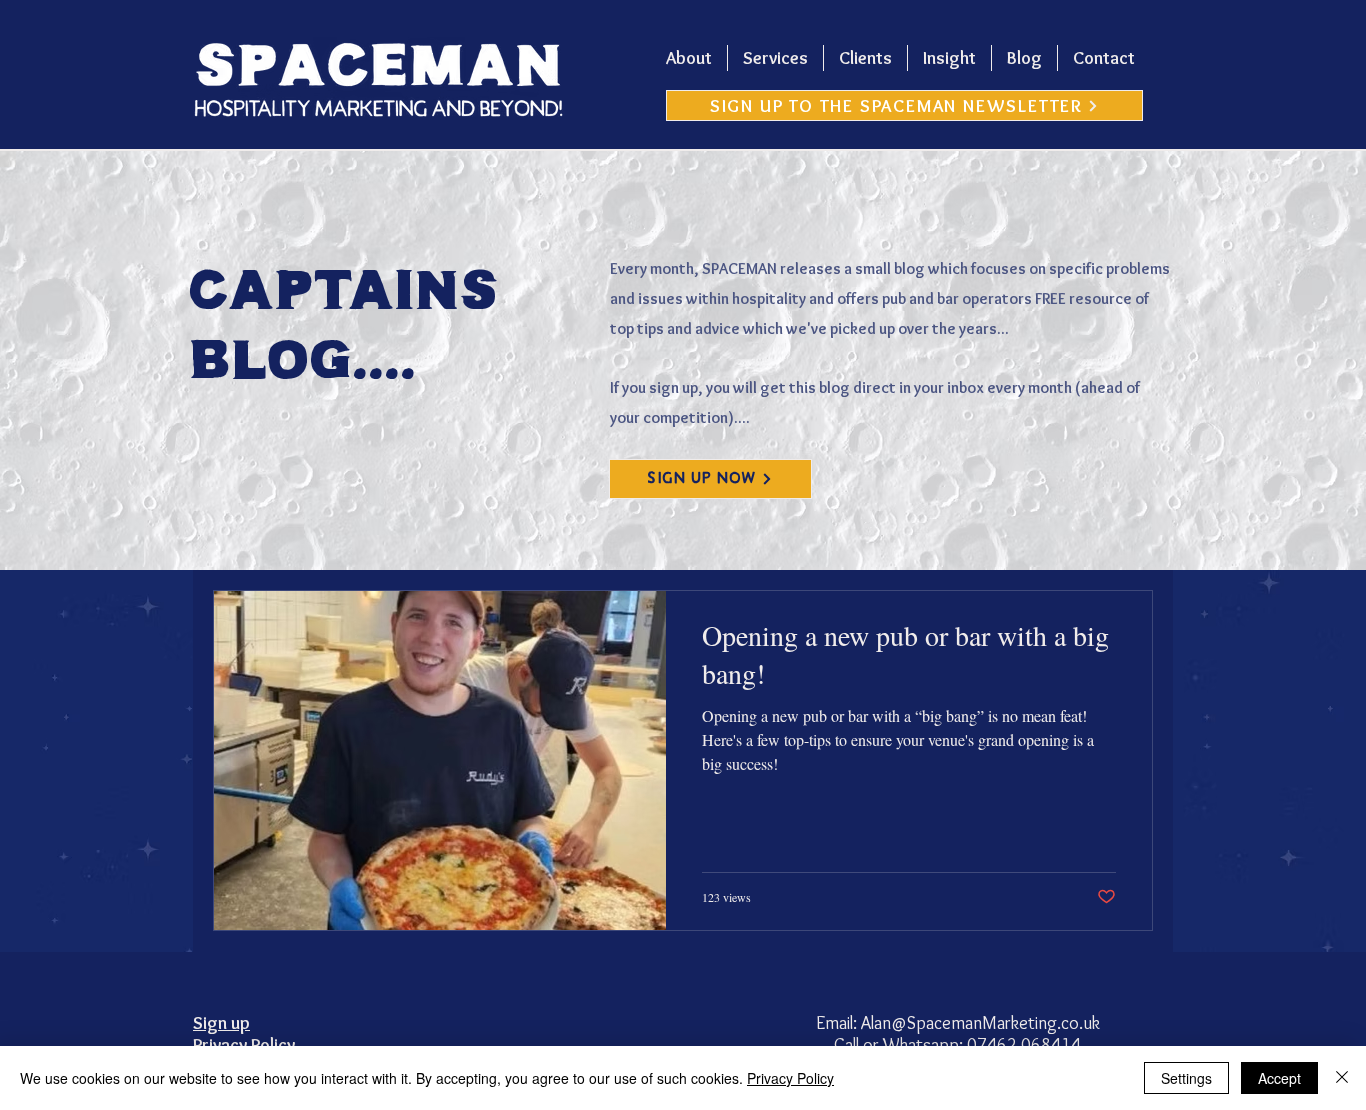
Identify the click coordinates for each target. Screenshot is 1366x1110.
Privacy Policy (790, 1078)
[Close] (1342, 1078)
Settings (1186, 1078)
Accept (1279, 1078)
